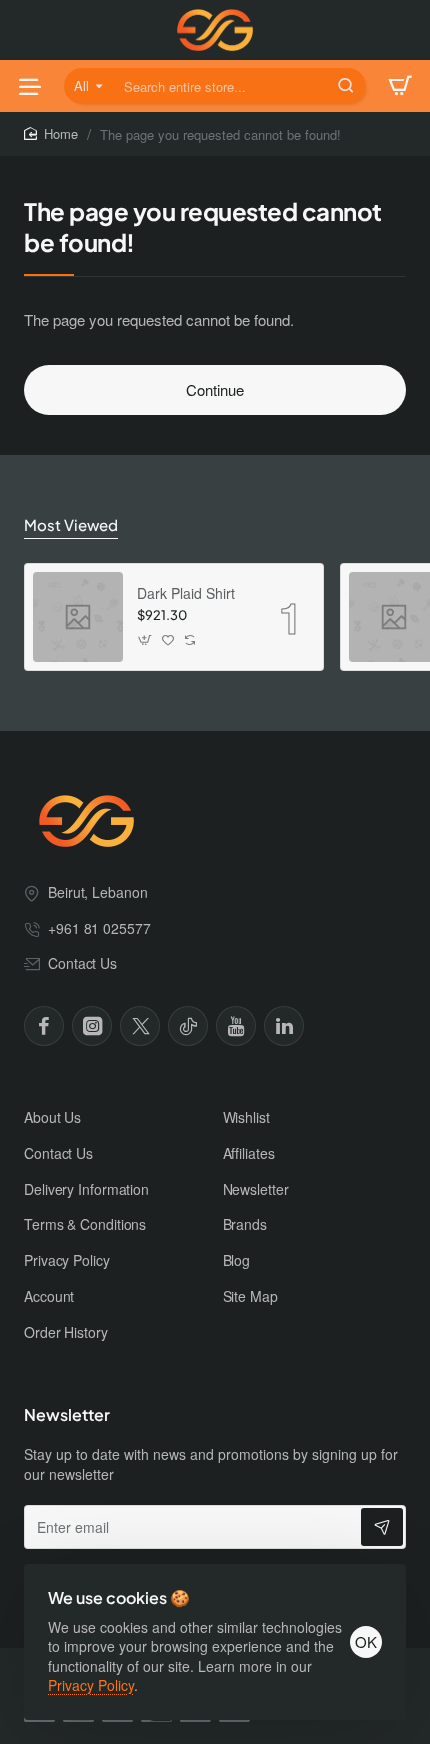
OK (366, 1641)
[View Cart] (400, 86)
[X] (140, 1026)
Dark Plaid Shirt (186, 593)
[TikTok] (188, 1026)
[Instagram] (92, 1026)
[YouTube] (236, 1026)
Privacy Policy (91, 1685)
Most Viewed (71, 524)
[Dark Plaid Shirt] (78, 617)
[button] (145, 639)
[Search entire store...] (346, 86)
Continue (215, 389)
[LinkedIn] (284, 1026)
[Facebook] (44, 1026)
